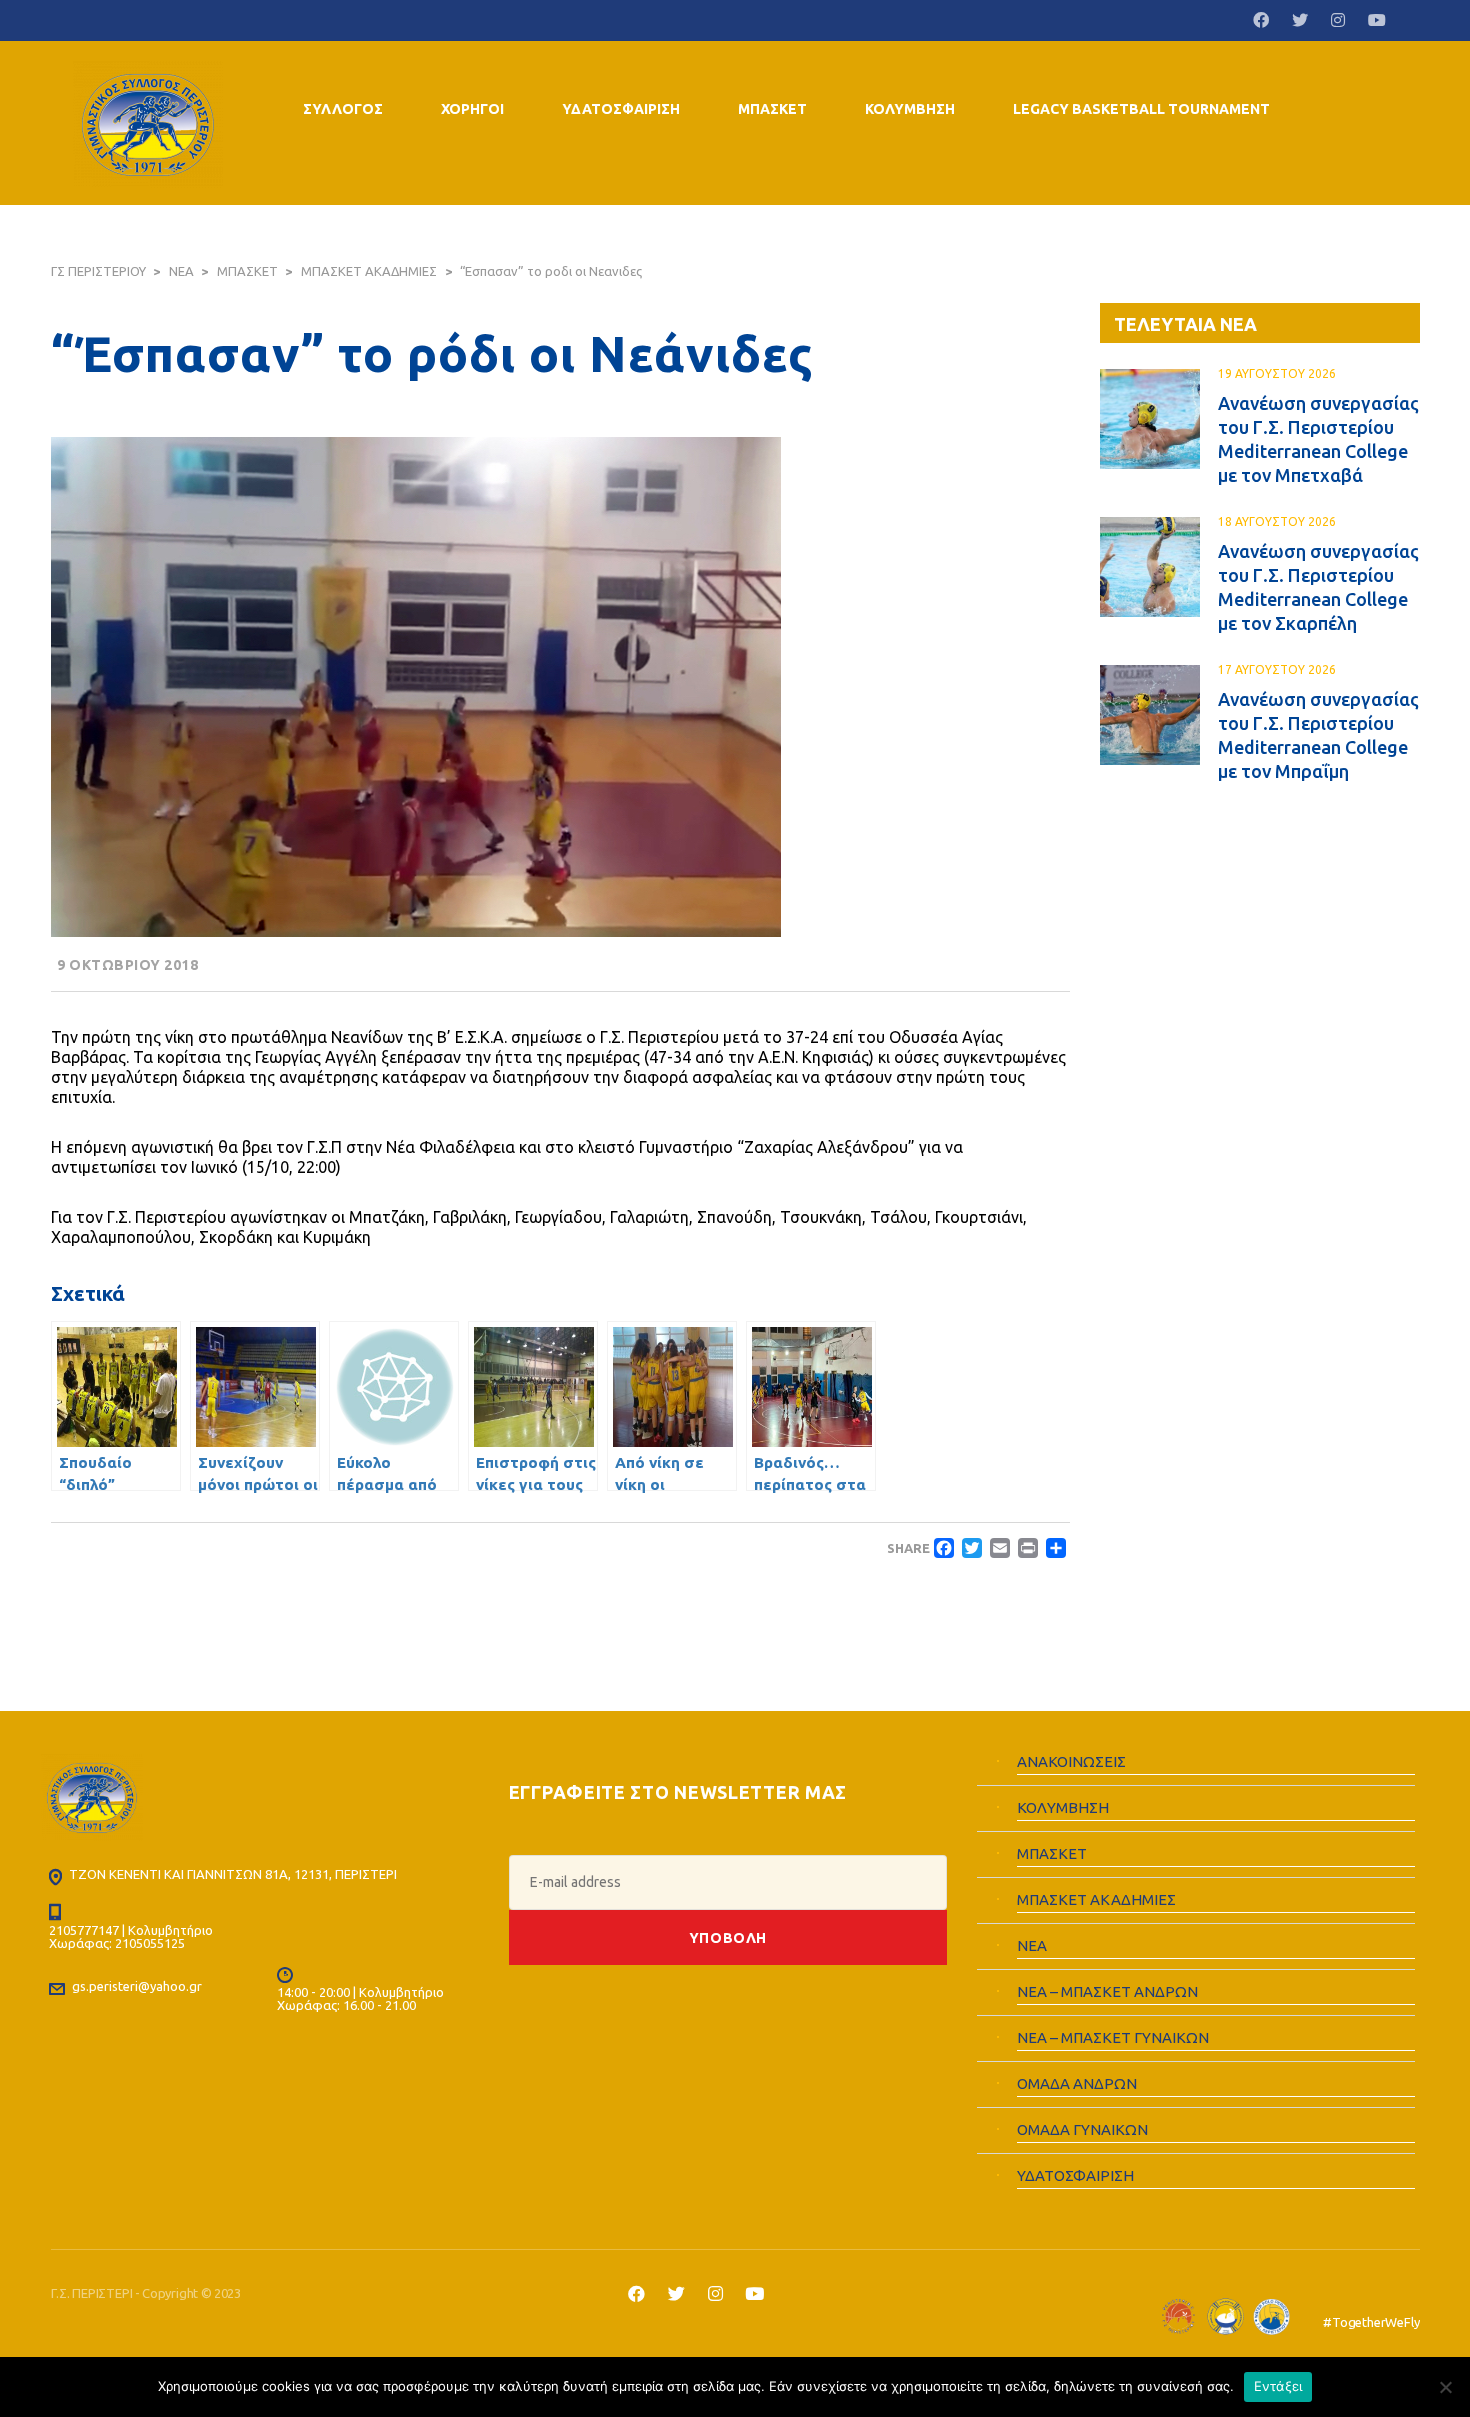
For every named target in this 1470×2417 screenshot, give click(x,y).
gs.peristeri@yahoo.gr (137, 1986)
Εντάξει (1278, 2386)
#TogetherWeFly (1371, 2322)
